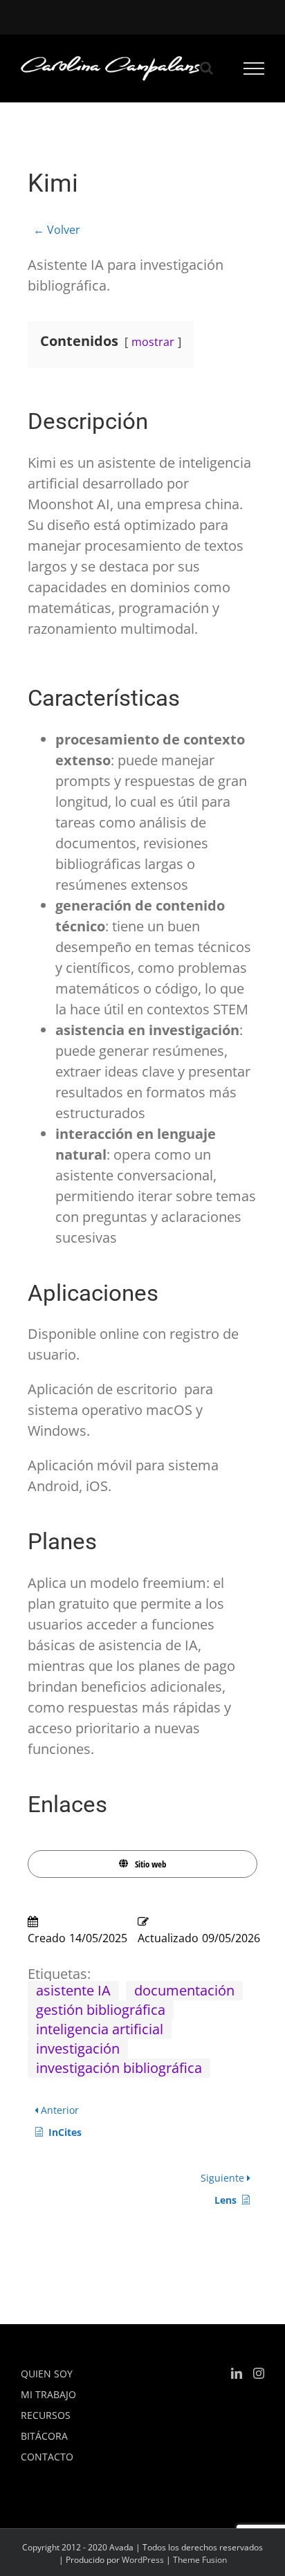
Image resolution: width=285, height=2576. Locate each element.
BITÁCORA (44, 2436)
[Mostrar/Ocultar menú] (254, 68)
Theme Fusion (200, 2560)
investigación (78, 2048)
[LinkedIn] (237, 2373)
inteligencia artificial (100, 2029)
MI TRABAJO (48, 2394)
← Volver (57, 230)
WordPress (143, 2560)
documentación (184, 1990)
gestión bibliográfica (101, 2010)
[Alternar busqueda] (206, 68)
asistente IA (73, 1990)
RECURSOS (46, 2415)
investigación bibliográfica (119, 2068)
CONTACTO (47, 2457)
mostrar (153, 342)
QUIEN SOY (47, 2374)
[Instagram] (259, 2373)
